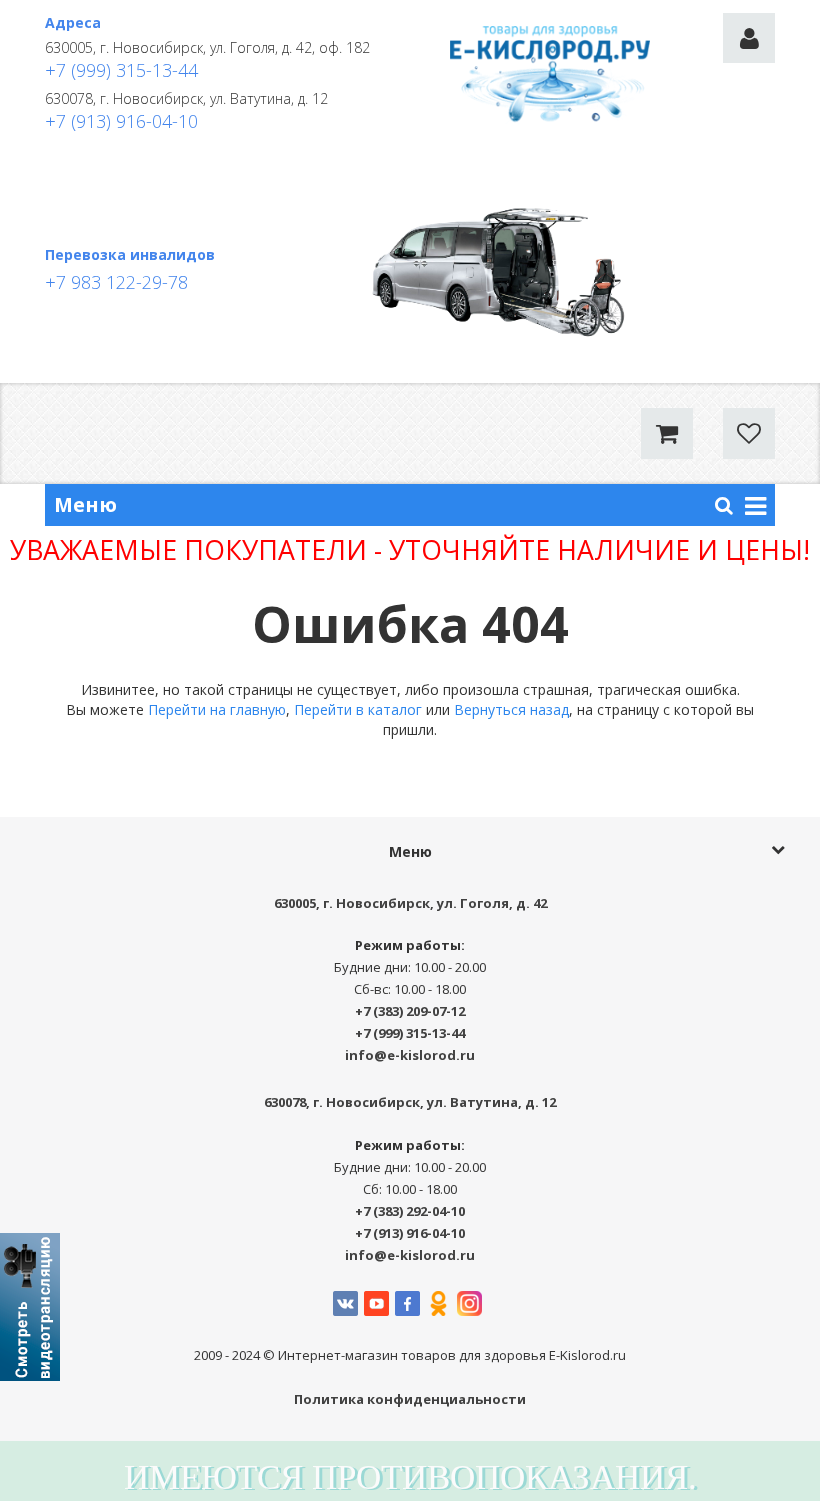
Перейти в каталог (358, 709)
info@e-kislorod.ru (410, 1055)
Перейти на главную (217, 709)
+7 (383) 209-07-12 (410, 1011)
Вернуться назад (511, 709)
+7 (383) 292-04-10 (410, 1211)
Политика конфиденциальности (410, 1399)
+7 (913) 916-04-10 (121, 121)
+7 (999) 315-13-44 (121, 70)
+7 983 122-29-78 (116, 282)
